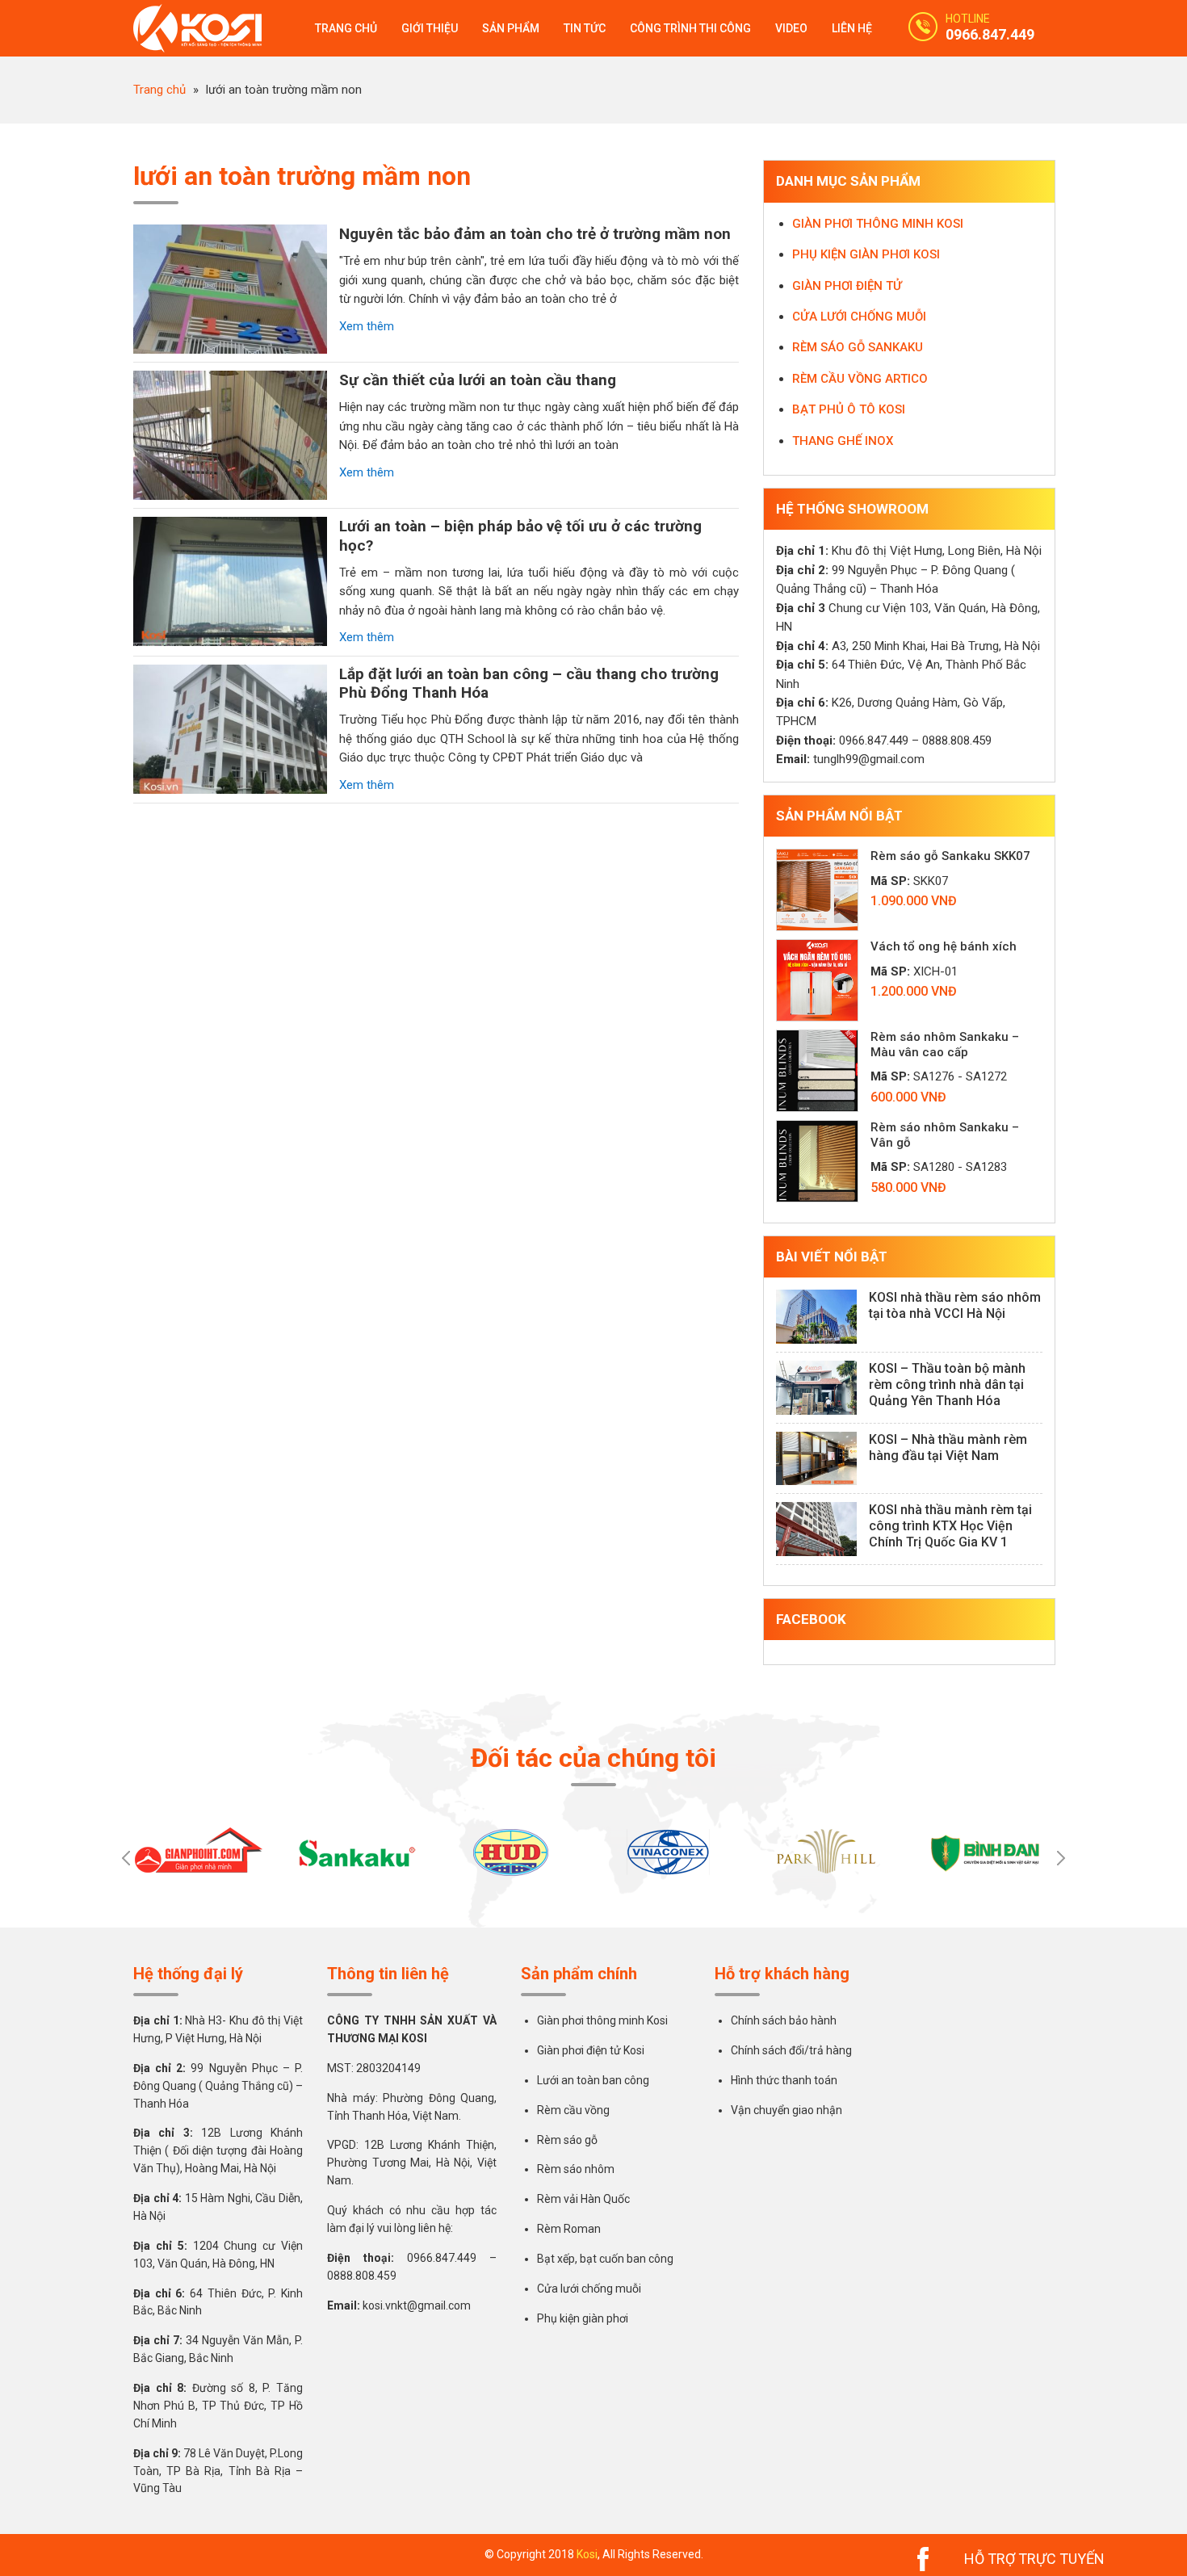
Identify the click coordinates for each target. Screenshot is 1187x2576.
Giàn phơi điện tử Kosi (591, 2050)
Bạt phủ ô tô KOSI (849, 409)
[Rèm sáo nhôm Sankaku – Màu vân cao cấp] (817, 1071)
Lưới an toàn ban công (593, 2080)
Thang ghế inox (843, 441)
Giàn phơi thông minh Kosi (602, 2020)
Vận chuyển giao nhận (786, 2110)
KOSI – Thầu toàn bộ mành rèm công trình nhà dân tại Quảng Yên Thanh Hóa (947, 1384)
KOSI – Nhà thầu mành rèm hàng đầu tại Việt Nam (948, 1447)
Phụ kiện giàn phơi (583, 2318)
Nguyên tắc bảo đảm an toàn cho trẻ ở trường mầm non (535, 234)
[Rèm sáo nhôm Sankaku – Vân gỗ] (817, 1161)
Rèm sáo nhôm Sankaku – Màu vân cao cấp (945, 1045)
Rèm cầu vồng (573, 2110)
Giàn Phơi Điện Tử (847, 286)
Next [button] (1061, 1858)
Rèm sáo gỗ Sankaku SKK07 (950, 856)
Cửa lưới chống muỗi (859, 317)
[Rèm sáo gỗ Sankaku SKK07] (817, 890)
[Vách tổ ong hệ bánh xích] (817, 980)
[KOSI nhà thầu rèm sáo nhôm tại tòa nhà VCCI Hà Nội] (816, 1317)
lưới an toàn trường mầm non (302, 176)
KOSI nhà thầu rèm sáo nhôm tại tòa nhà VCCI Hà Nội (955, 1305)
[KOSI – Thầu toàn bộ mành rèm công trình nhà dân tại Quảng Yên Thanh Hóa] (816, 1388)
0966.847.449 (990, 34)
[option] (200, 1851)
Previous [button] (126, 1858)
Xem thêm (367, 326)
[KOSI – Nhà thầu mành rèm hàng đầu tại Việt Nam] (816, 1459)
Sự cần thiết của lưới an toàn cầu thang (478, 380)
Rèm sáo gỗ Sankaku (858, 347)
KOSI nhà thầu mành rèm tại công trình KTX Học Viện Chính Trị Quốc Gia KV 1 (950, 1526)
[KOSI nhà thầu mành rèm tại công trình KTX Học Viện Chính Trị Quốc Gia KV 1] (816, 1529)
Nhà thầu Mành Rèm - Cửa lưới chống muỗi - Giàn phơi (206, 28)
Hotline (968, 19)
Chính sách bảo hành (784, 2020)
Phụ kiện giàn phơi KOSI (866, 254)
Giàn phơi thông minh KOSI (878, 224)
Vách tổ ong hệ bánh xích (944, 946)
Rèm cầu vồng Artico (860, 379)
